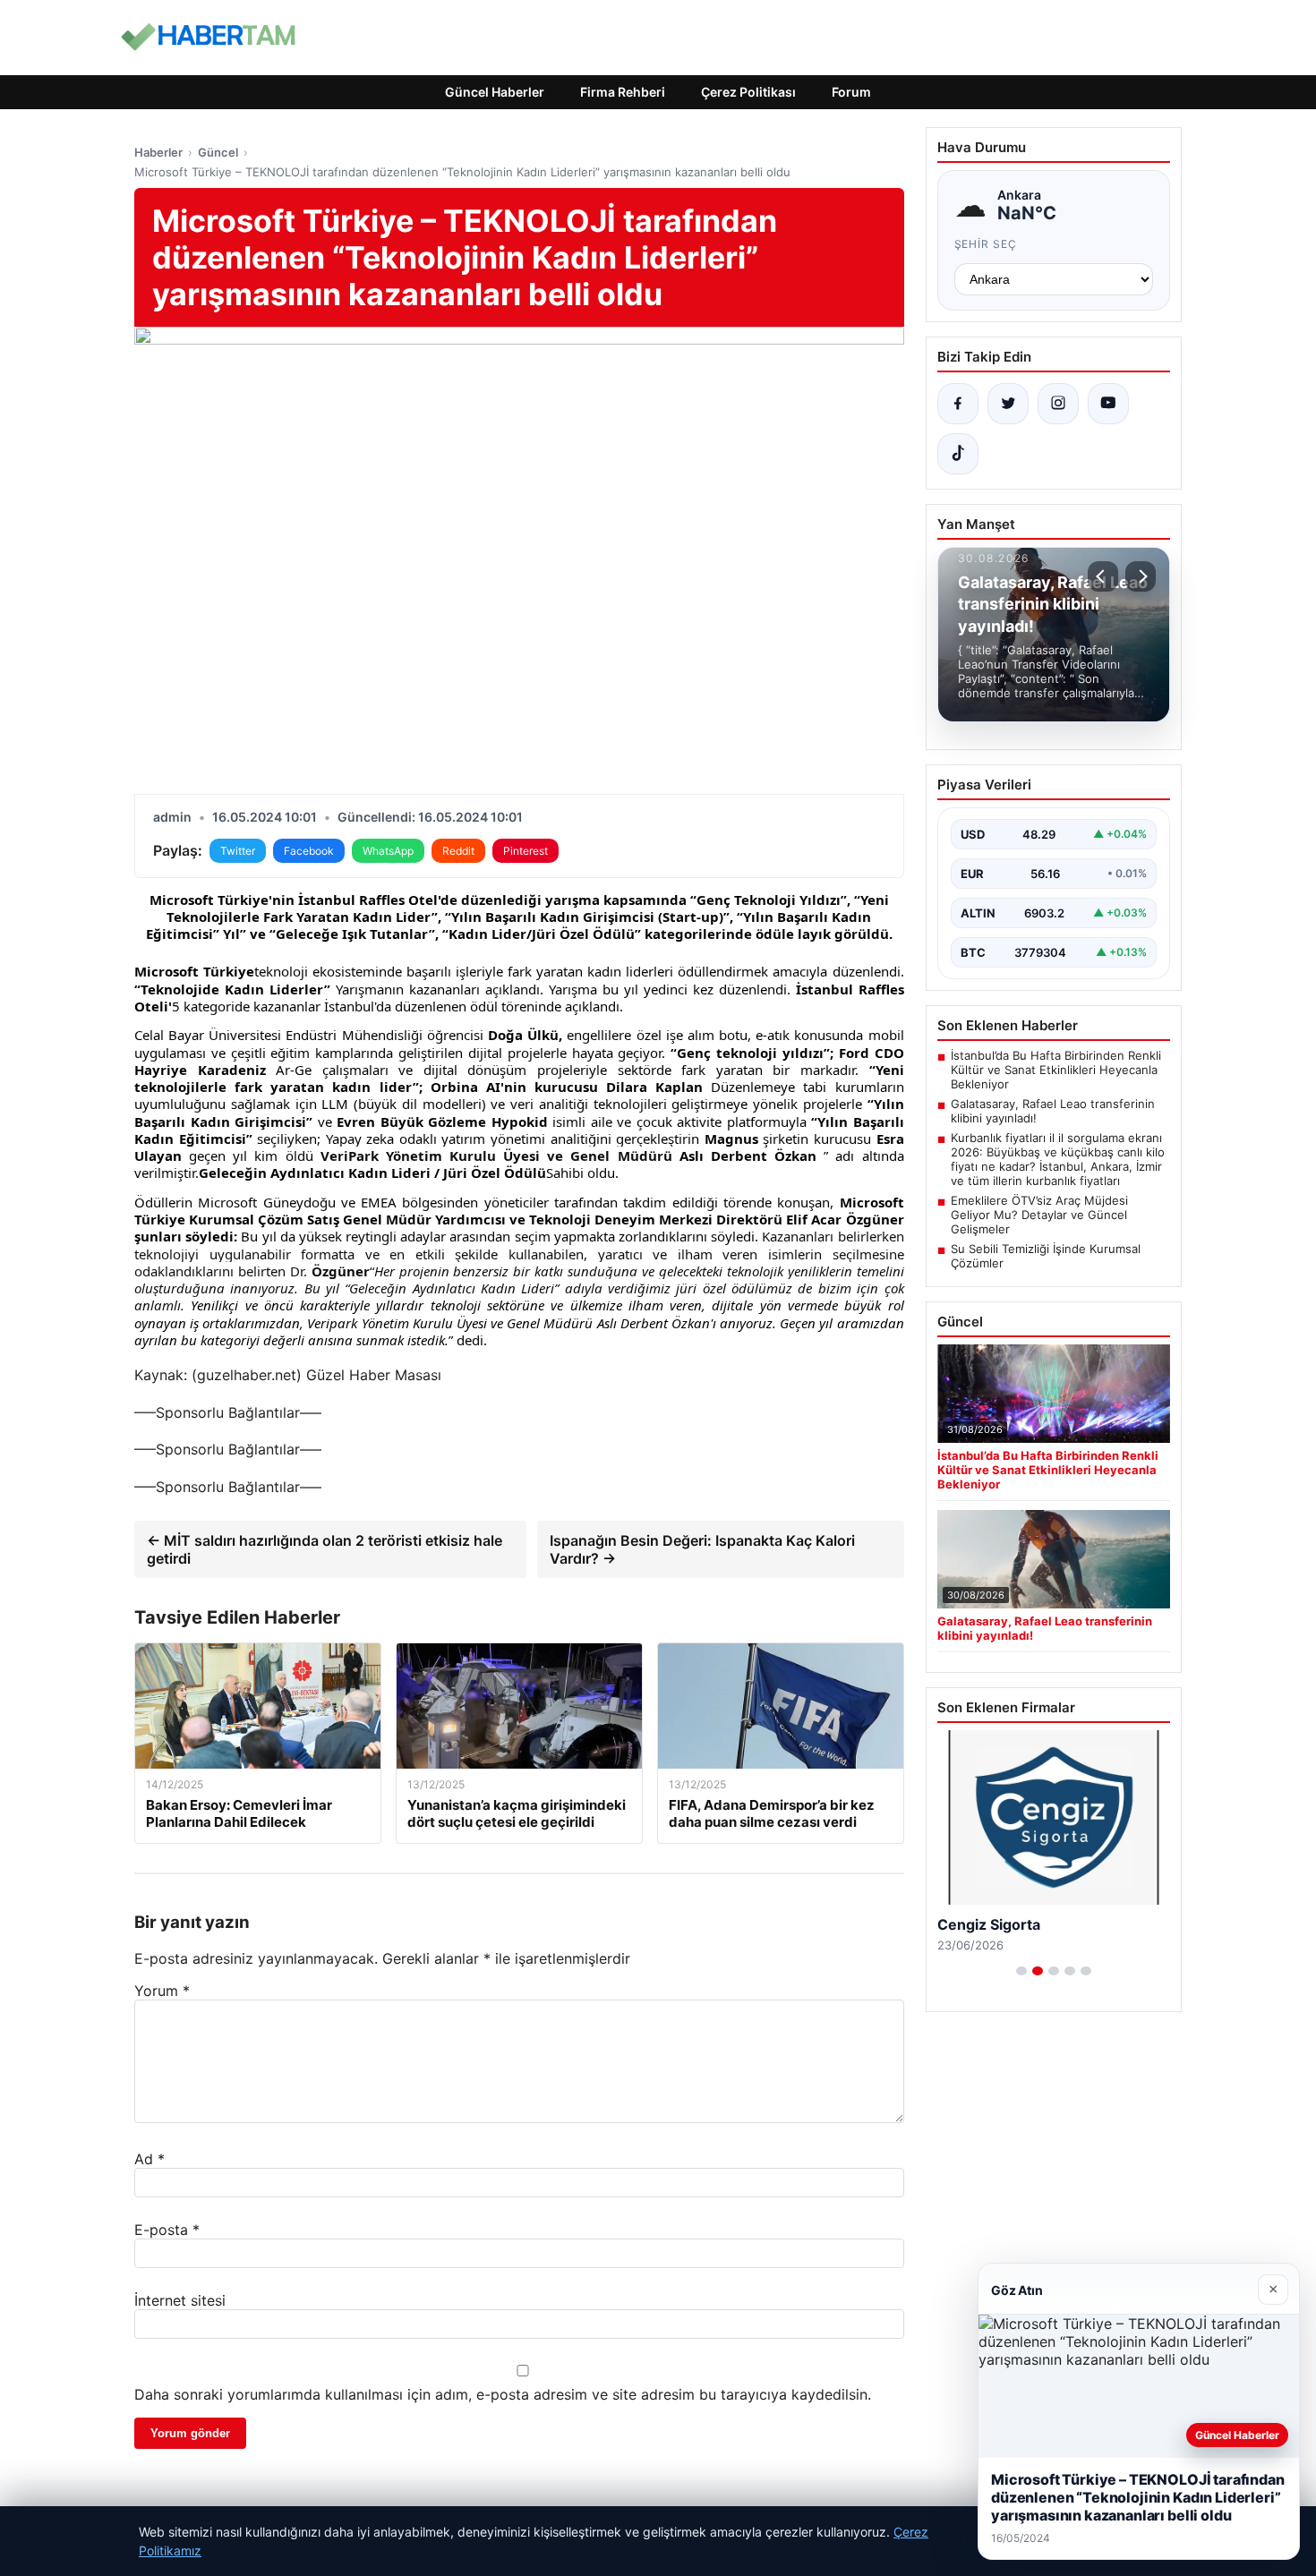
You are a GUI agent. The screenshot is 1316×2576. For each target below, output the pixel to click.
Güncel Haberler (495, 92)
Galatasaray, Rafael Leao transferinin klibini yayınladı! (1053, 1111)
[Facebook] (958, 404)
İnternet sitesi (180, 2300)
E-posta (167, 2230)
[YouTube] (1108, 404)
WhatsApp (388, 851)
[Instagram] (1058, 404)
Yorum (162, 1991)
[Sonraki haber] (1141, 576)
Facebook (309, 851)
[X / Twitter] (1008, 404)
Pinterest (526, 851)
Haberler (158, 152)
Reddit (458, 851)
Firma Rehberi (623, 92)
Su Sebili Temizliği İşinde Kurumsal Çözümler (1046, 1256)
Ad (150, 2159)
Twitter (238, 851)
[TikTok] (958, 454)
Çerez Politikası (748, 92)
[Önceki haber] (1103, 576)
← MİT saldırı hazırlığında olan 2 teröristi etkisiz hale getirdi (325, 1549)
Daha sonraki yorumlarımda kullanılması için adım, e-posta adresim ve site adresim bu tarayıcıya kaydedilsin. (503, 2394)
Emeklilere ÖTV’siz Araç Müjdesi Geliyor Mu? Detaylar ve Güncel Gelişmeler (1039, 1215)
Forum (851, 92)
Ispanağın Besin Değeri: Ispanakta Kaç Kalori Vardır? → (702, 1549)
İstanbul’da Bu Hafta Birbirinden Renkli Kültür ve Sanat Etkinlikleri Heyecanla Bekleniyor (1056, 1070)
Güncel (218, 152)
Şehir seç (986, 244)
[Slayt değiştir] (1021, 1971)
